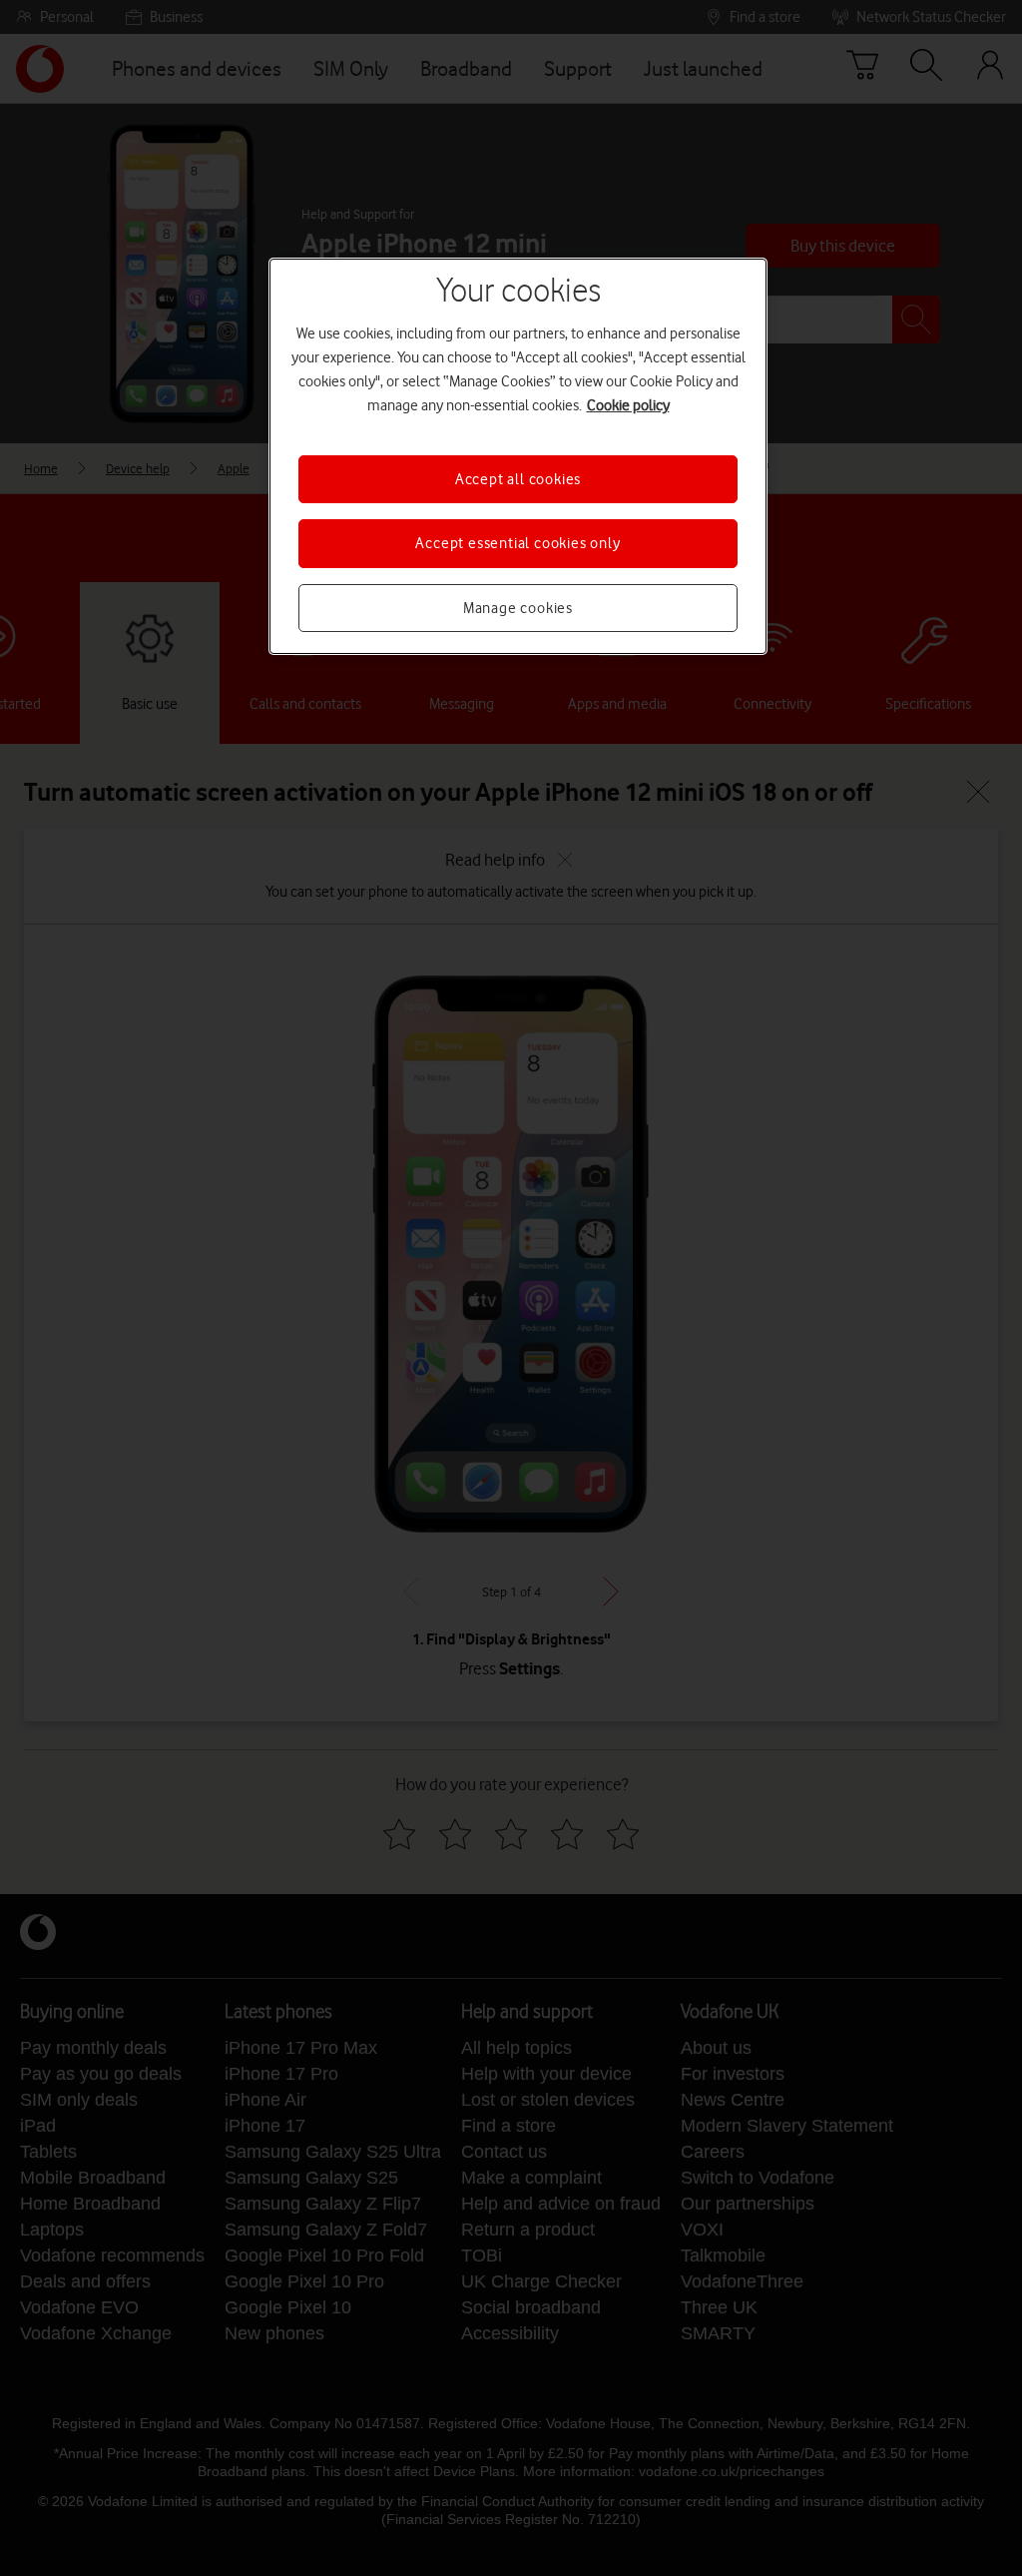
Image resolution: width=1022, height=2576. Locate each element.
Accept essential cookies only (517, 543)
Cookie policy (628, 405)
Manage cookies (518, 608)
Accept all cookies (518, 479)
